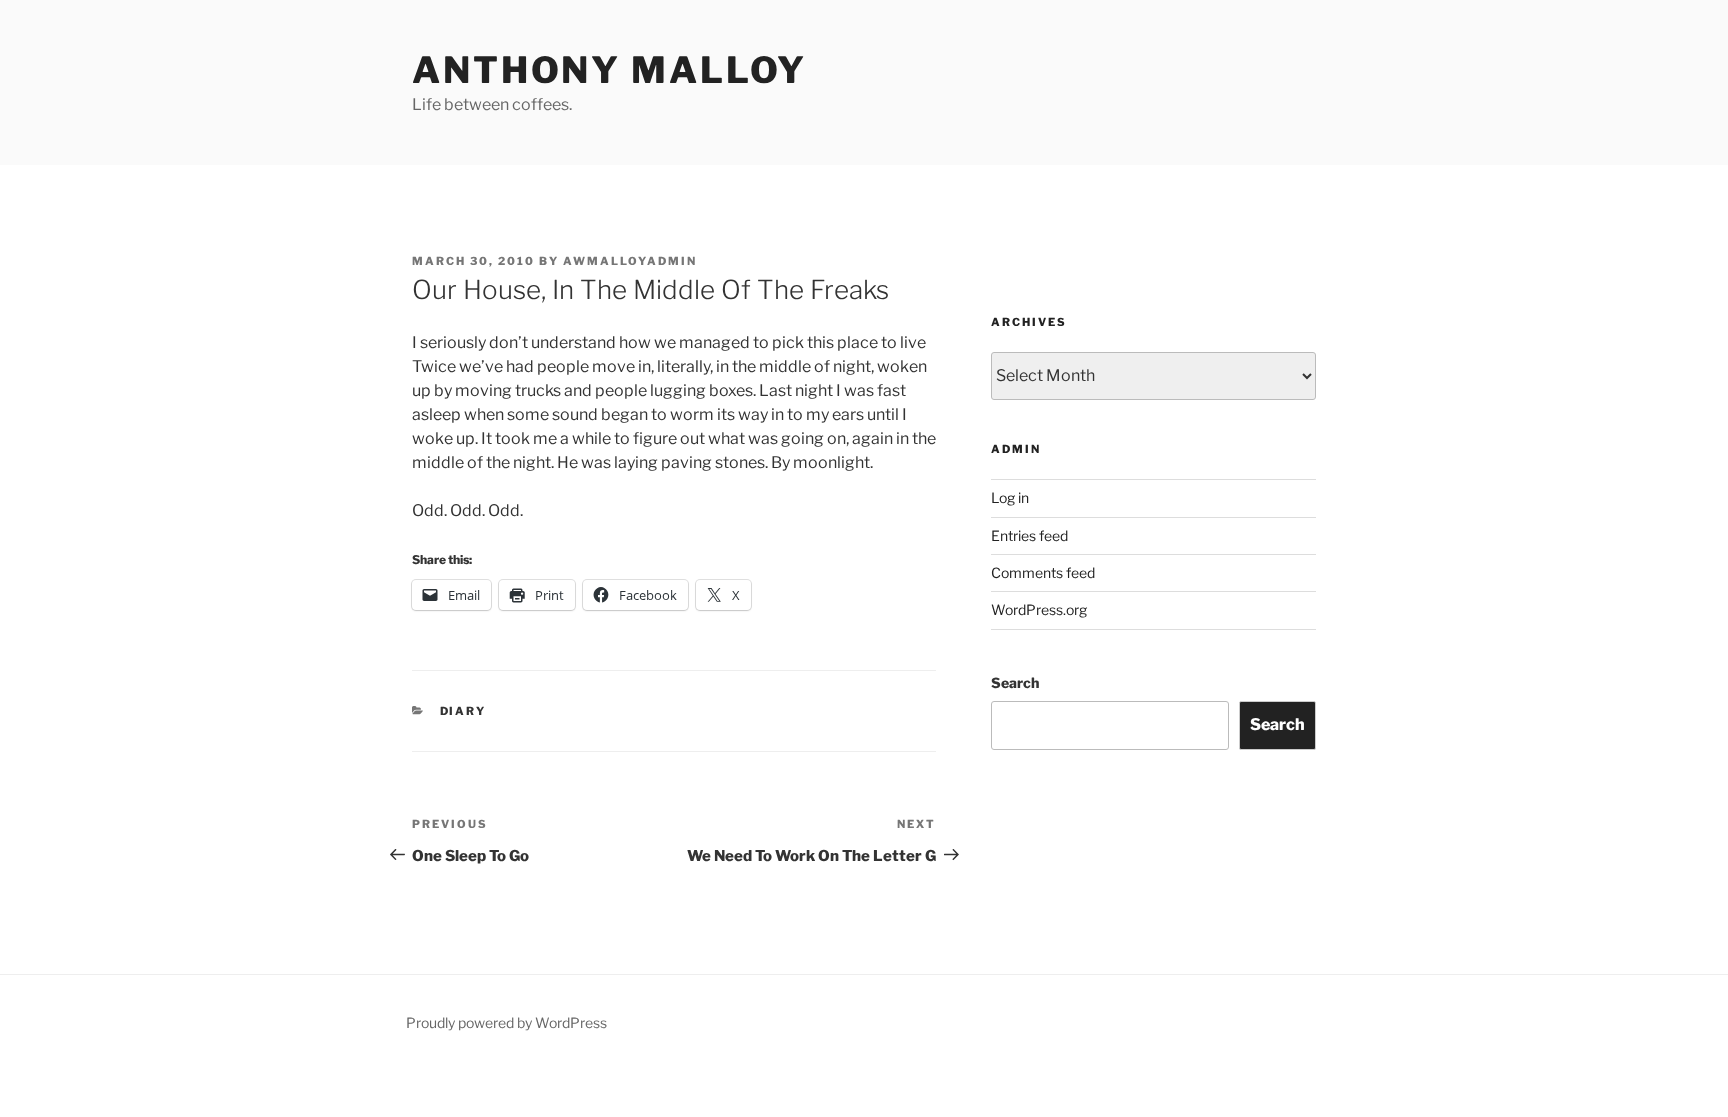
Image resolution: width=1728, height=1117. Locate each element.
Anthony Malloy (609, 70)
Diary (463, 711)
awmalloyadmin (630, 261)
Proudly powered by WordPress (506, 1022)
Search (1015, 682)
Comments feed (1043, 572)
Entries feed (1029, 535)
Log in (1010, 497)
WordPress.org (1039, 609)
